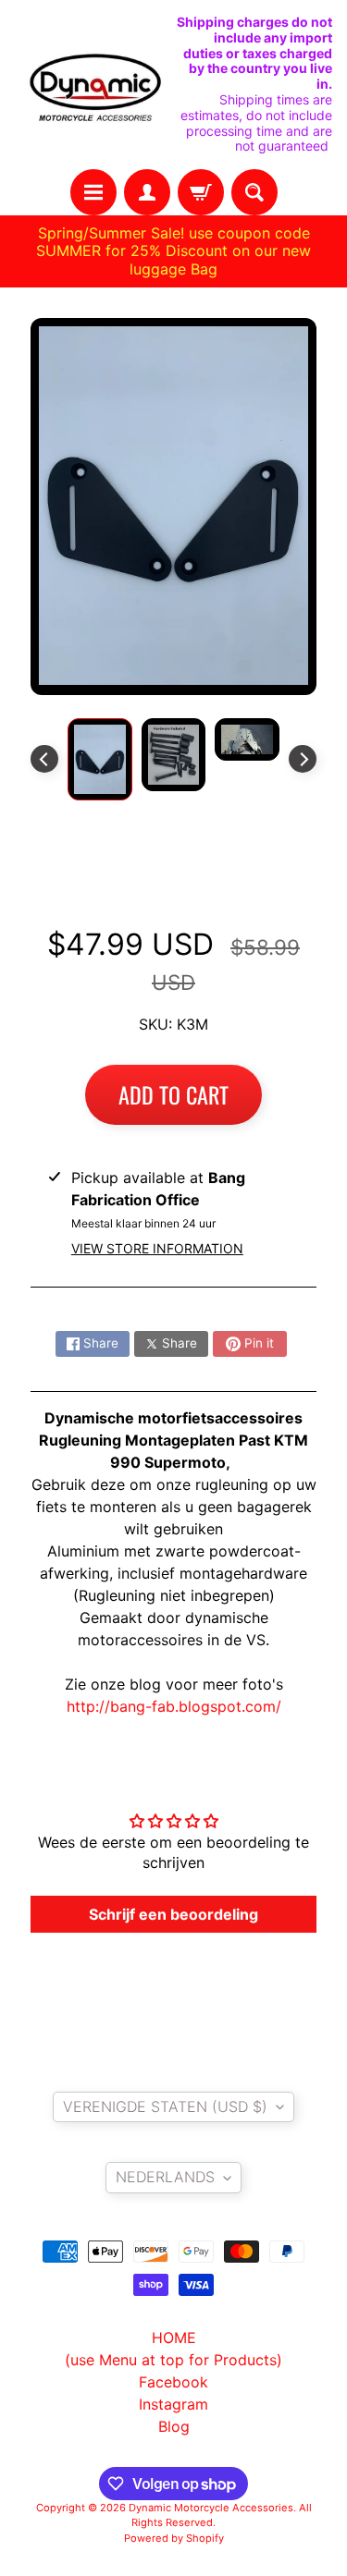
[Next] (303, 759)
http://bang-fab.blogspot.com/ (174, 1706)
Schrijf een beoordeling (173, 1914)
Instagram (173, 2404)
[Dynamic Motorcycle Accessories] (94, 85)
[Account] (147, 192)
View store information (157, 1248)
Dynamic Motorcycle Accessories (211, 2508)
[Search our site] (254, 192)
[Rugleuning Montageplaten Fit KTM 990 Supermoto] (100, 759)
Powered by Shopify (174, 2538)
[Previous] (44, 759)
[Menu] (93, 192)
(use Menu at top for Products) (173, 2360)
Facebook (173, 2382)
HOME (174, 2338)
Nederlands (165, 2177)
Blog (174, 2426)
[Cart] (201, 192)
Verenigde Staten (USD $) (165, 2106)
